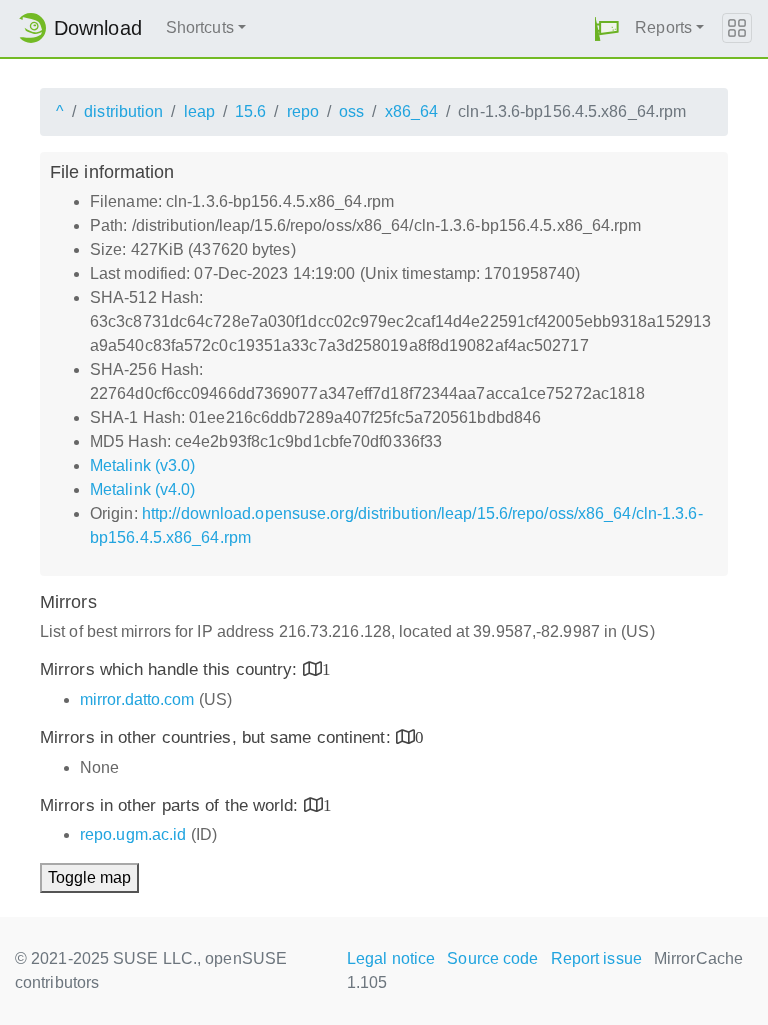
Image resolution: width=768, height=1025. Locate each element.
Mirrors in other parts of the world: (172, 805)
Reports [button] (663, 27)
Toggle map (89, 877)
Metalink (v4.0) (143, 489)
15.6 (250, 111)
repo (303, 111)
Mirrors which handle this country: (171, 669)
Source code (492, 958)
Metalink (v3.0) (143, 465)
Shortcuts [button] (200, 27)
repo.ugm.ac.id (133, 834)
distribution (123, 111)
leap (199, 111)
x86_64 (412, 111)
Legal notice (391, 958)
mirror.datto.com (137, 699)
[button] (607, 28)
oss (351, 111)
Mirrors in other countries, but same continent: (218, 737)
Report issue (596, 958)
